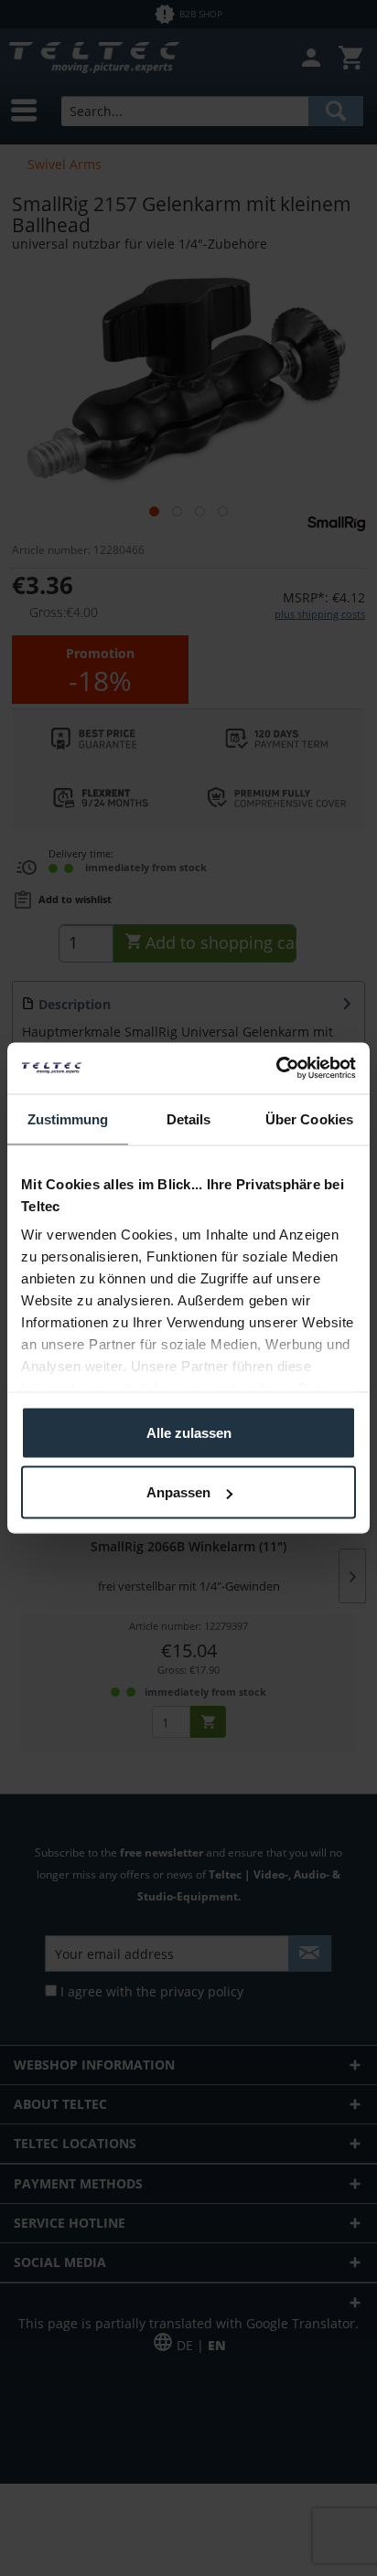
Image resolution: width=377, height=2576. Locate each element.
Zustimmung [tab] (68, 1118)
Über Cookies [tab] (309, 1118)
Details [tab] (189, 1118)
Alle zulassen (189, 1432)
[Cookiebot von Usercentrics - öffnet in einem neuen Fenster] (276, 1069)
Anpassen (178, 1492)
